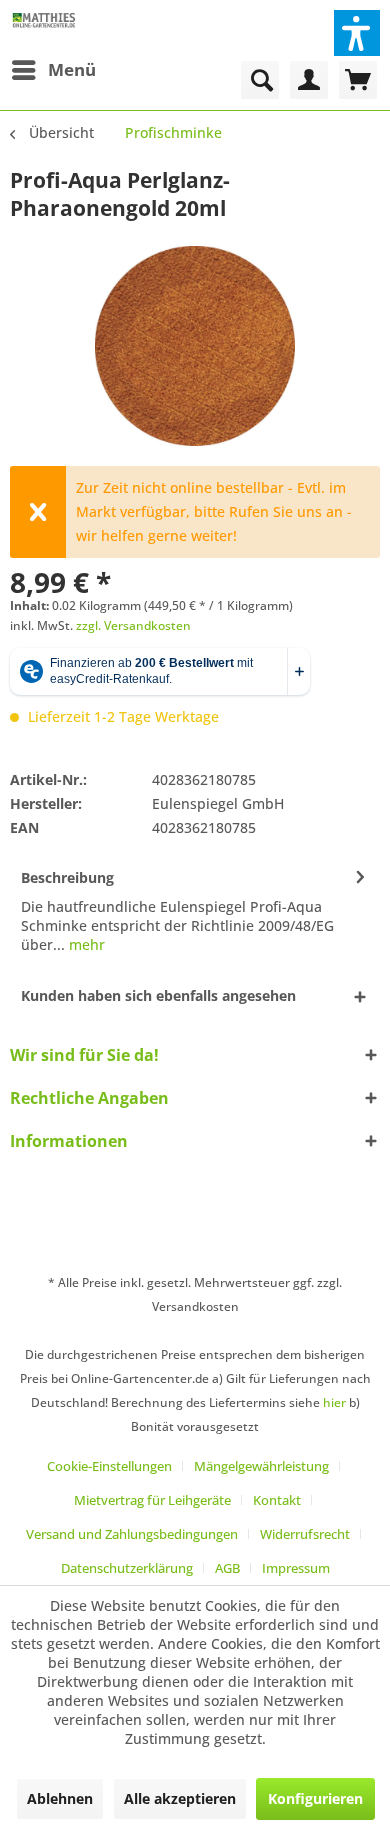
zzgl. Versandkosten (133, 625)
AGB (227, 1568)
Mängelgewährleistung (261, 1466)
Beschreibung (67, 877)
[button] (357, 33)
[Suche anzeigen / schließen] (260, 80)
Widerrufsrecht (305, 1534)
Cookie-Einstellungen (109, 1466)
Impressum (296, 1568)
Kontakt (277, 1500)
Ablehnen (60, 1798)
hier (334, 1402)
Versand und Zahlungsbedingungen (132, 1534)
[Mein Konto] (309, 80)
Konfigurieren (315, 1798)
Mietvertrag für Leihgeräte (152, 1500)
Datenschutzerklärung (127, 1568)
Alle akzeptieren (180, 1798)
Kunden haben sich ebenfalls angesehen (158, 995)
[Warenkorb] (358, 80)
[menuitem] (53, 70)
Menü (72, 69)
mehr (85, 944)
